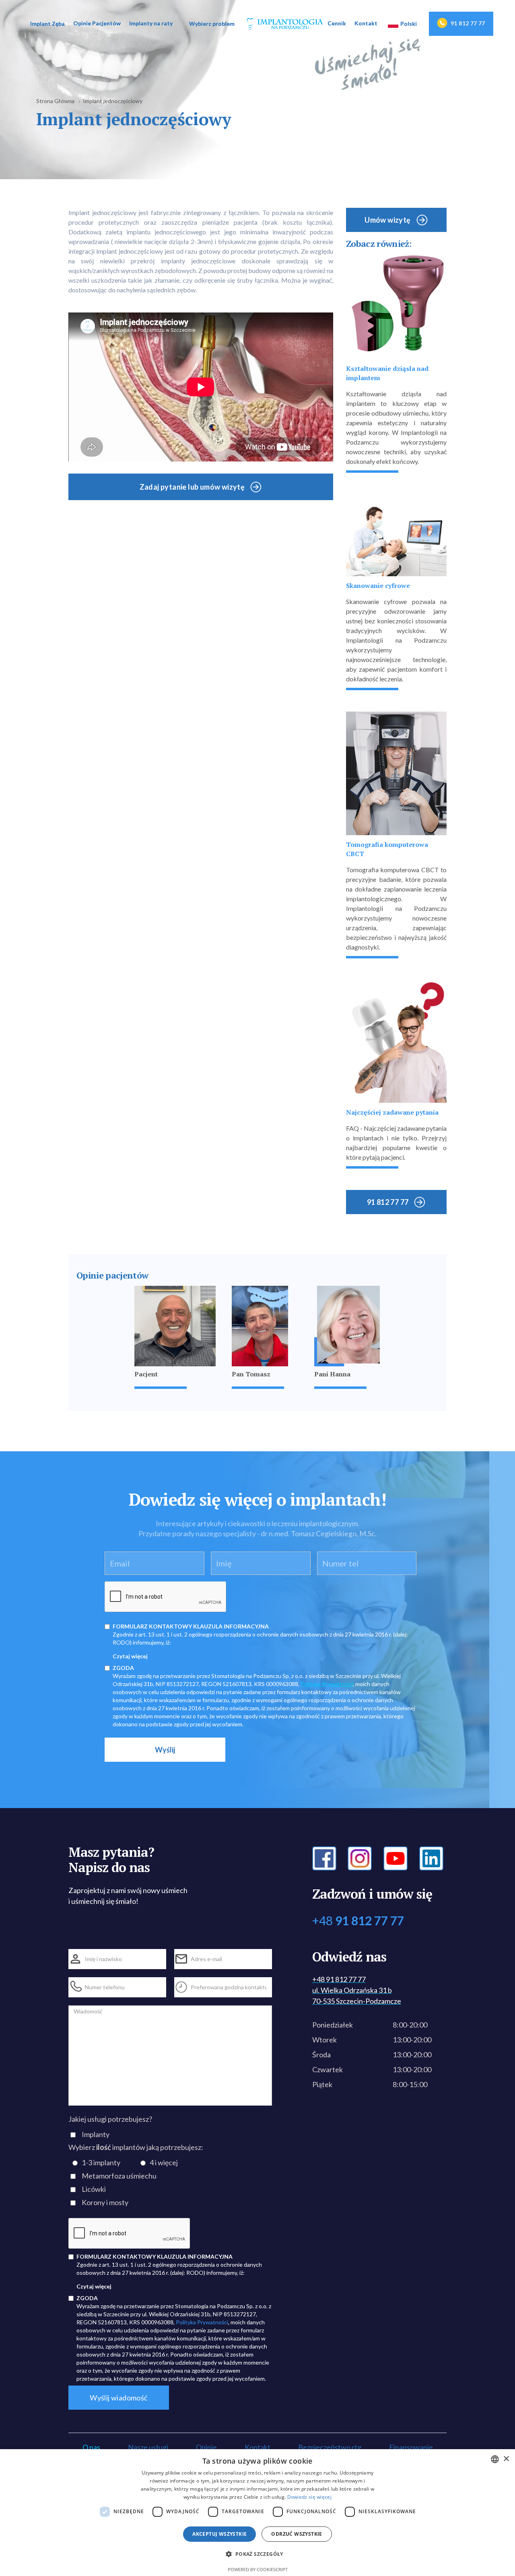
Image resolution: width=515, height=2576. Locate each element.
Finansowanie (411, 2447)
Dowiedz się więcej (309, 2497)
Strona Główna (55, 101)
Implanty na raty (151, 23)
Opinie (206, 2447)
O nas (91, 2447)
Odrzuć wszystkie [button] (297, 2534)
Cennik (337, 23)
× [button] (506, 2459)
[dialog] (257, 2513)
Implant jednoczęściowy (113, 101)
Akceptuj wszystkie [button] (219, 2534)
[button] (47, 24)
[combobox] (495, 2459)
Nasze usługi (148, 2447)
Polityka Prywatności (327, 1684)
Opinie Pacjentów (97, 23)
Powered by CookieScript (258, 2569)
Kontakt (366, 23)
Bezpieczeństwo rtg (330, 2447)
